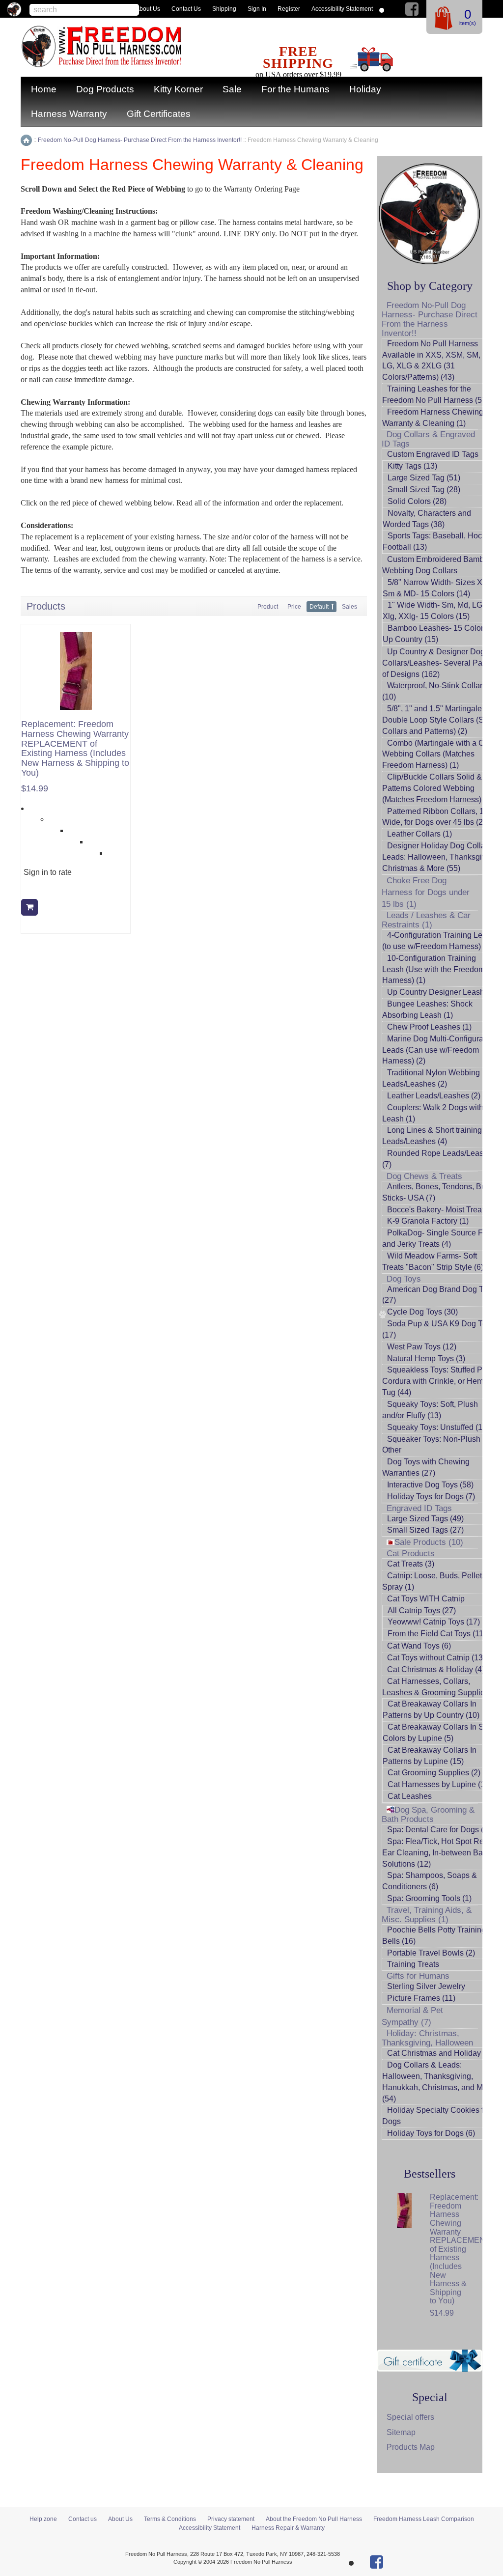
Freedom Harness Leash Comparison (424, 2519)
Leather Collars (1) (419, 834)
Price (294, 607)
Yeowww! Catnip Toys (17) (434, 1622)
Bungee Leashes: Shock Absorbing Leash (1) (427, 1009)
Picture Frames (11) (421, 1998)
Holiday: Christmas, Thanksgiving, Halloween (427, 2038)
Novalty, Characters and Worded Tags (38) (427, 519)
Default (319, 607)
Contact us (186, 9)
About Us (148, 9)
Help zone (43, 2519)
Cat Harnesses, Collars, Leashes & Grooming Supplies (435, 1687)
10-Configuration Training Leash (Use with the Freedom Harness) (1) (433, 969)
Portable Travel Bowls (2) (431, 1953)
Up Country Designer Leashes (440, 992)
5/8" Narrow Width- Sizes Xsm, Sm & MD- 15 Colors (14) (439, 588)
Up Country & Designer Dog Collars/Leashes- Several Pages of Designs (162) (439, 663)
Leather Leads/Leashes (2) (434, 1096)
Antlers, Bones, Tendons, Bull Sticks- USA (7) (436, 1192)
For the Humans (295, 89)
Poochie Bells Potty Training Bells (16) (434, 1935)
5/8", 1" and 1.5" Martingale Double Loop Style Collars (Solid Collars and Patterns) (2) (439, 720)
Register (289, 9)
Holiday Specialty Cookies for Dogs (436, 2116)
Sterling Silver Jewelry (426, 1986)
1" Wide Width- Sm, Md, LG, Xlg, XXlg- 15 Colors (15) (433, 611)
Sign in (257, 9)
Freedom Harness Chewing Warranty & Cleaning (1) (433, 418)
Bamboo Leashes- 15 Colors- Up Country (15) (436, 634)
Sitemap (401, 2432)
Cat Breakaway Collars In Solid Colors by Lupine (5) (440, 1733)
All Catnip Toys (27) (422, 1610)
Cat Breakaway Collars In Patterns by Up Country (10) (431, 1709)
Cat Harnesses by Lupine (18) (440, 1784)
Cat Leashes (410, 1796)
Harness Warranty (69, 114)
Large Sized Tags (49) (425, 1519)
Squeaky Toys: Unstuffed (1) (436, 1427)
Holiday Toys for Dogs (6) (431, 2133)
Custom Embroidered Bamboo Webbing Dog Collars (437, 565)
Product (268, 607)
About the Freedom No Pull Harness (314, 2519)
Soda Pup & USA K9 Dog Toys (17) (438, 1329)
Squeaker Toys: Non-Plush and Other (439, 1445)
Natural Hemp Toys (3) (426, 1358)
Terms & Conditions (170, 2519)
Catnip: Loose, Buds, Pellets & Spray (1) (438, 1581)
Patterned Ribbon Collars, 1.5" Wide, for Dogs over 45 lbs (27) (438, 817)
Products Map (411, 2447)
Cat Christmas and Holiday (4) (440, 2053)
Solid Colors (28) (417, 501)
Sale (232, 89)
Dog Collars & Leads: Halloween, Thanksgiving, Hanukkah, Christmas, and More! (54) (439, 2082)
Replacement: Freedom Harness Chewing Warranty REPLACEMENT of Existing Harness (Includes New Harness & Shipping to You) (75, 749)
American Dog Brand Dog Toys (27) (439, 1295)
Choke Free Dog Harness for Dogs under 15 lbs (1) (426, 892)
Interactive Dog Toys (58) (430, 1485)
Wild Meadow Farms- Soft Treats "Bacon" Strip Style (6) (433, 1261)
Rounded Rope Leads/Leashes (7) (439, 1159)
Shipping (224, 9)
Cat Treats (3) (411, 1564)
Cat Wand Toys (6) (419, 1646)
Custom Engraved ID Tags (433, 454)
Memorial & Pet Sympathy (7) (412, 2016)
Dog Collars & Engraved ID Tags (428, 439)
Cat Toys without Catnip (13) (436, 1658)
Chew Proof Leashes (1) (429, 1027)
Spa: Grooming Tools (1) (429, 1898)
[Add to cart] (29, 907)
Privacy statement (231, 2519)
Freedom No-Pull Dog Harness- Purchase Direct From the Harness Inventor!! (430, 319)
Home (44, 89)
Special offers (410, 2417)
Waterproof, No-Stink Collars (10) (434, 691)
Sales (349, 607)
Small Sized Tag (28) (424, 490)
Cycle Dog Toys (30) (422, 1312)
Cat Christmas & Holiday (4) (436, 1669)
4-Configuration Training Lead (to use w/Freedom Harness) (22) (439, 941)
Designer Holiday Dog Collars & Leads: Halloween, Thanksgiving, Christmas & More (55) (441, 857)
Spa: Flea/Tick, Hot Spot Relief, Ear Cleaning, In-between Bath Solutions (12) (439, 1853)
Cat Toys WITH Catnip (426, 1599)
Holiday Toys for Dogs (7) (431, 1497)
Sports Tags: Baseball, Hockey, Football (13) (439, 541)
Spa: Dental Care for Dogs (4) (439, 1830)
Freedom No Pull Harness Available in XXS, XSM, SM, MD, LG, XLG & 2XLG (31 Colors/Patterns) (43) (439, 361)
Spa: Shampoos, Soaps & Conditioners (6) (430, 1881)
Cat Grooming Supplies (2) (434, 1773)
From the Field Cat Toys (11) (437, 1634)
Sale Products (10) (429, 1542)
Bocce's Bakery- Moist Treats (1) (443, 1210)
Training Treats (413, 1964)
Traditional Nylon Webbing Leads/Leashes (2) (431, 1078)
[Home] (26, 140)
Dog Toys (404, 1279)
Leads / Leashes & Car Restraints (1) (426, 920)
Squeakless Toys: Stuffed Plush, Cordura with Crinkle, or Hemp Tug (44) (441, 1381)
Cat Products (411, 1554)
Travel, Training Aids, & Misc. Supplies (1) (427, 1915)
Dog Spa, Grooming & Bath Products (428, 1815)
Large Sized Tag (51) (424, 478)
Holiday (365, 89)
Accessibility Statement (342, 9)
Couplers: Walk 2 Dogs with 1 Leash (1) (436, 1113)
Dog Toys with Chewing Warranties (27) (426, 1467)
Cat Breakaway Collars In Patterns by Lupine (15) (430, 1756)
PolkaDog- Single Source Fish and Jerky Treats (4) (438, 1238)
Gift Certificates (159, 114)
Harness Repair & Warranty (288, 2528)
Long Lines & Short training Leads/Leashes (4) (432, 1136)
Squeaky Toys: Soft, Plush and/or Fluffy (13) (430, 1410)
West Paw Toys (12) (422, 1347)
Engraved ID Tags (419, 1508)
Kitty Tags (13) (412, 466)
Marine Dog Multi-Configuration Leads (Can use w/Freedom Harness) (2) (439, 1050)
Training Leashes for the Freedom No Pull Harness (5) (433, 394)
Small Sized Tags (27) (425, 1530)
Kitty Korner (178, 89)
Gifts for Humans (418, 1976)
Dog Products (105, 89)
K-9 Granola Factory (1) (428, 1221)
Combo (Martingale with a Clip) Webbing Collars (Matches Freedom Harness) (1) (439, 754)
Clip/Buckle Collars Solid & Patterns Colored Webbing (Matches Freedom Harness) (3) (437, 788)
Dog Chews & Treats (424, 1176)
